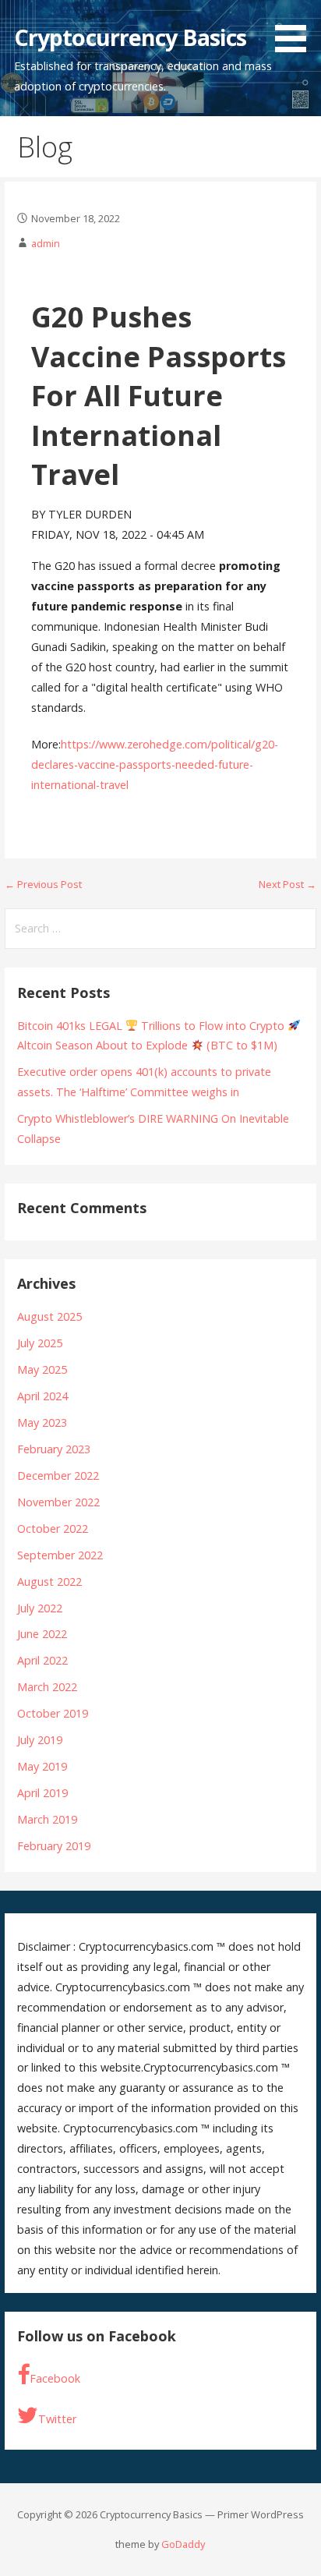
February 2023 (54, 1449)
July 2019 (40, 1740)
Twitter (57, 2419)
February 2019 (54, 1846)
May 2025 (42, 1369)
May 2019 (42, 1766)
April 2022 (42, 1660)
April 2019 (42, 1793)
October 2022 (53, 1529)
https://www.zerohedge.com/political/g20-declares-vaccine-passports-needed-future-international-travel (155, 764)
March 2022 (47, 1687)
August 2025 (49, 1316)
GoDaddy (183, 2544)
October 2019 (53, 1713)
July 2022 (40, 1608)
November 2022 (58, 1502)
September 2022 (60, 1555)
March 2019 (47, 1819)
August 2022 (49, 1582)
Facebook (55, 2378)
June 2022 (42, 1634)
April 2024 (42, 1396)
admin (46, 243)
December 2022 (58, 1476)
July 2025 (40, 1343)
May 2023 (42, 1422)
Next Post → (287, 884)
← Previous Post (43, 884)
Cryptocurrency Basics (131, 37)
